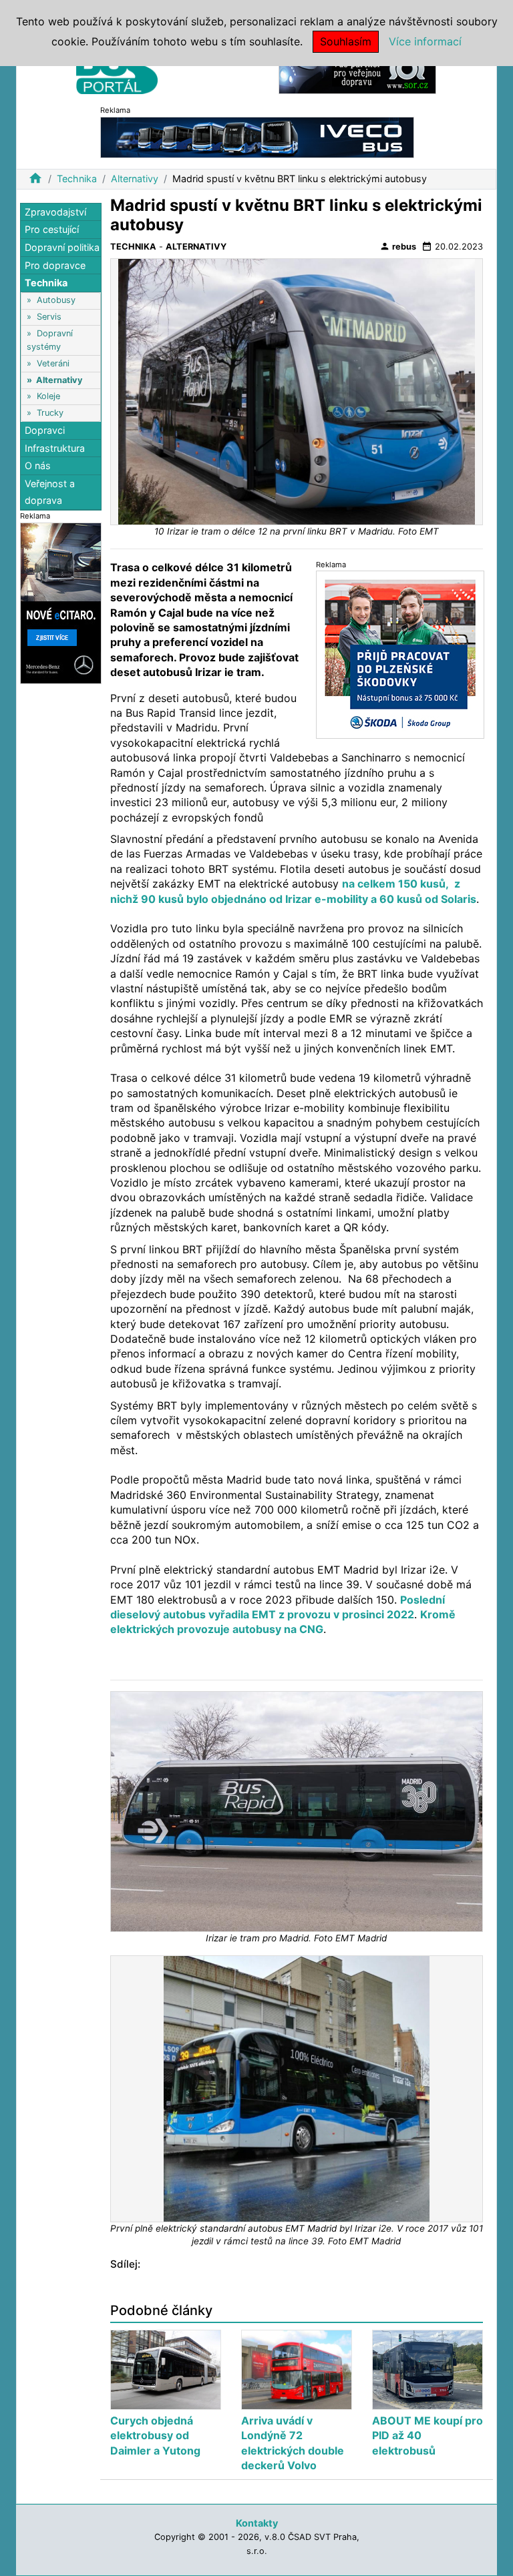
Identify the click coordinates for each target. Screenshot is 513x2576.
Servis (49, 317)
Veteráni (53, 363)
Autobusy (56, 300)
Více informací (425, 41)
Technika (77, 179)
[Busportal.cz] (117, 69)
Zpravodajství (55, 212)
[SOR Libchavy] (357, 72)
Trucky (50, 413)
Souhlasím (346, 41)
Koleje (48, 396)
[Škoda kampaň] (400, 654)
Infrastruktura (55, 448)
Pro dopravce (55, 265)
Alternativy (135, 179)
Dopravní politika (62, 247)
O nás (38, 465)
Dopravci (45, 430)
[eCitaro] (61, 602)
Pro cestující (52, 229)
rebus (398, 246)
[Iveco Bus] (257, 136)
